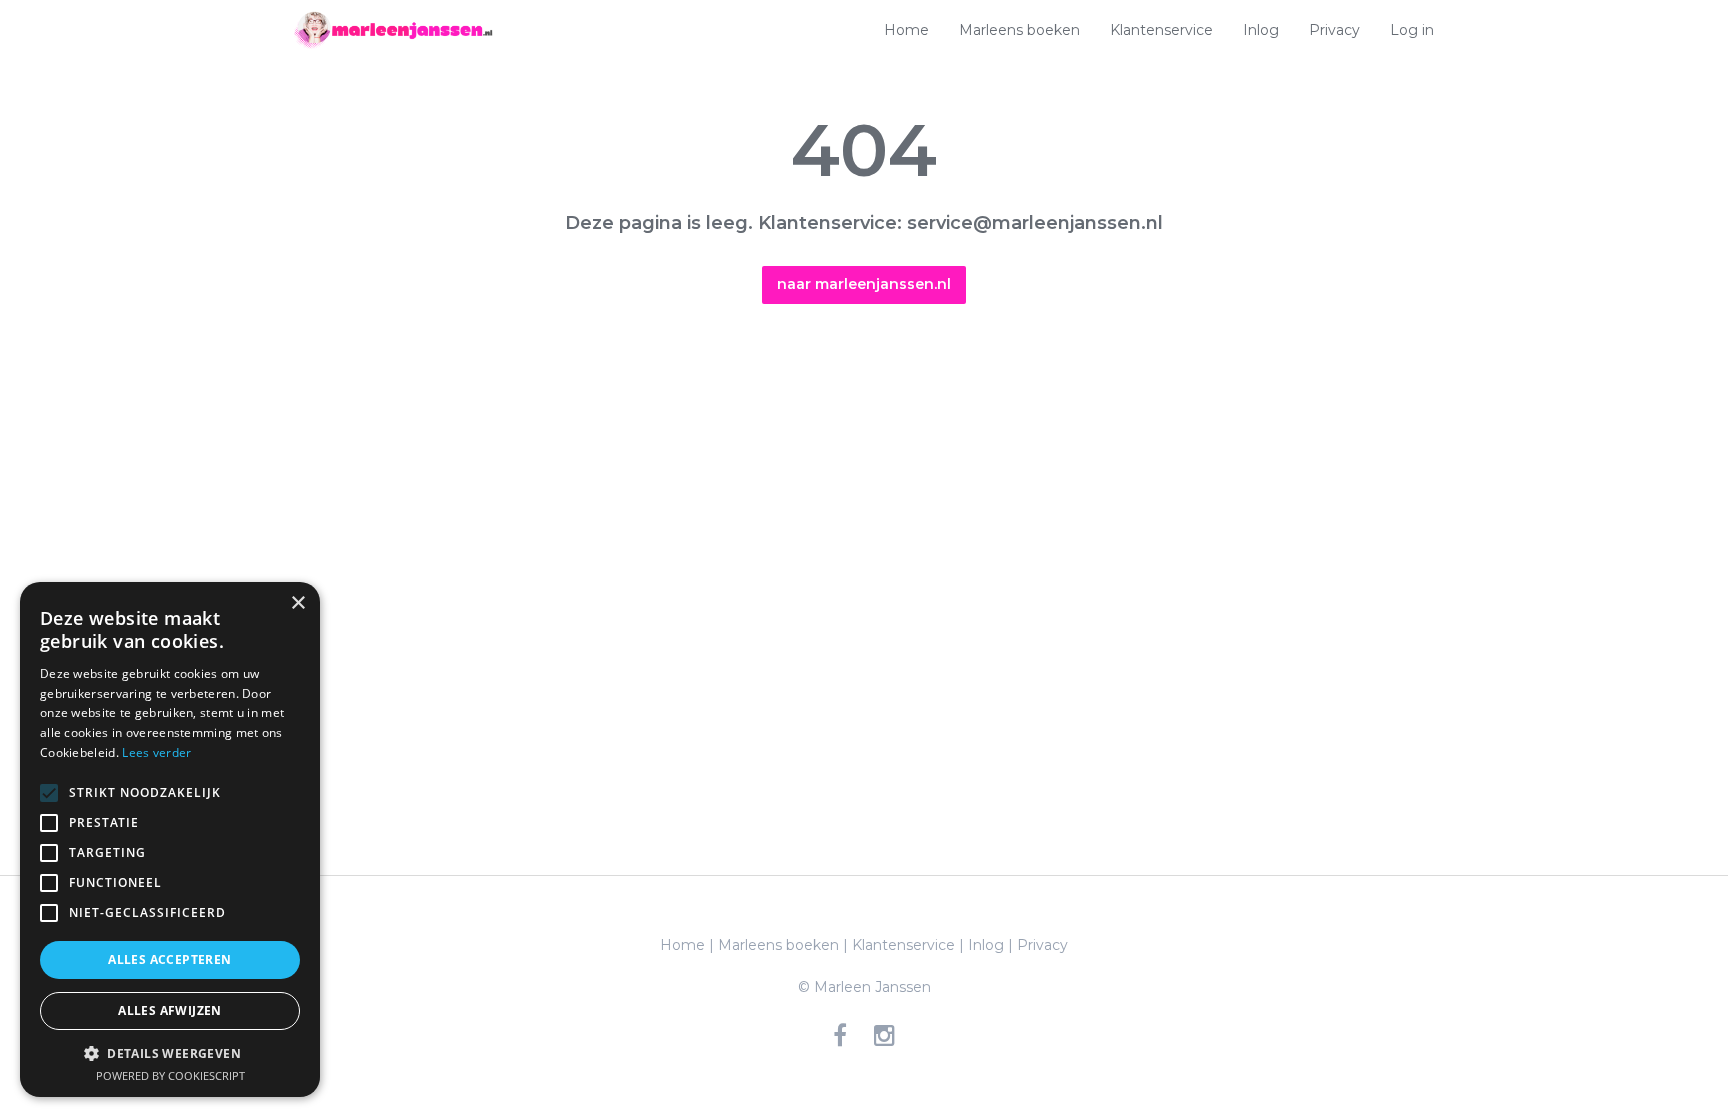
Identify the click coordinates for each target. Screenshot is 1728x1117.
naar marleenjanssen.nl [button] (864, 284)
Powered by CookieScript (170, 1075)
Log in (1412, 30)
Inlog (1261, 30)
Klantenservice (1161, 30)
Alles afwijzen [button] (170, 1010)
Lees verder (156, 752)
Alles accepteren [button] (169, 959)
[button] (170, 1053)
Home (906, 30)
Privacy (1334, 30)
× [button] (297, 603)
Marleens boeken (1019, 30)
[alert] (170, 839)
